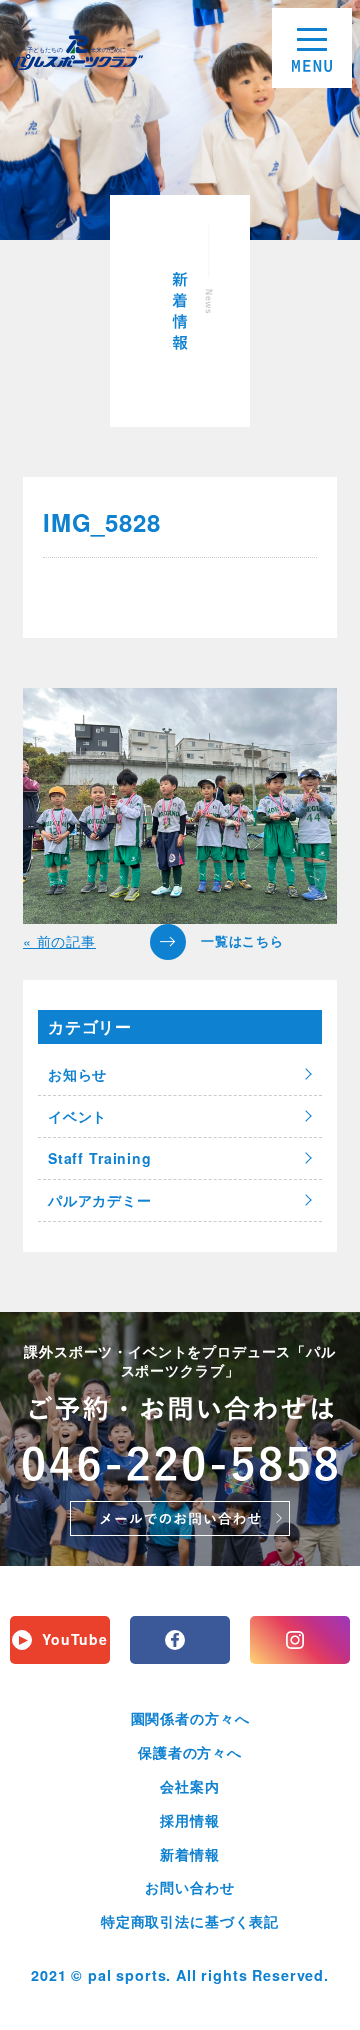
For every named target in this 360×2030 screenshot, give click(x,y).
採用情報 (189, 1820)
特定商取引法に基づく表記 (190, 1921)
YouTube (75, 1639)
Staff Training (100, 1158)
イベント (77, 1116)
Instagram (300, 1640)
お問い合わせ (189, 1887)
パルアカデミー (100, 1200)
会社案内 (189, 1786)
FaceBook (180, 1640)
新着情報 (189, 1854)
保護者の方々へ (190, 1752)
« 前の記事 (59, 941)
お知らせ (77, 1074)
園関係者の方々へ (190, 1718)
